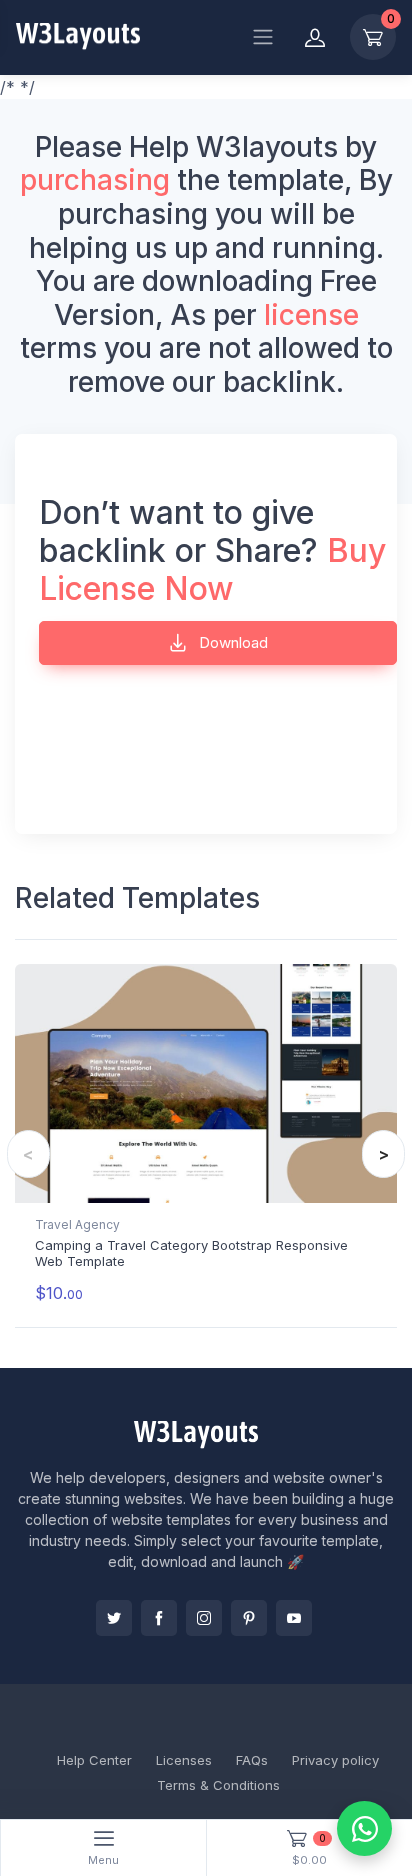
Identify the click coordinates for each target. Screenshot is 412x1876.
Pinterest (249, 1618)
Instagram (204, 1618)
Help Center (94, 1760)
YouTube (294, 1618)
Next (383, 1154)
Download (231, 642)
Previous (28, 1154)
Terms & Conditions (218, 1785)
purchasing (95, 180)
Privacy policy (335, 1760)
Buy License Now (212, 569)
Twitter (114, 1618)
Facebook (159, 1618)
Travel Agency (77, 1224)
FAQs (252, 1760)
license (311, 315)
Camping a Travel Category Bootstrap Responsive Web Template (191, 1253)
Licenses (184, 1760)
